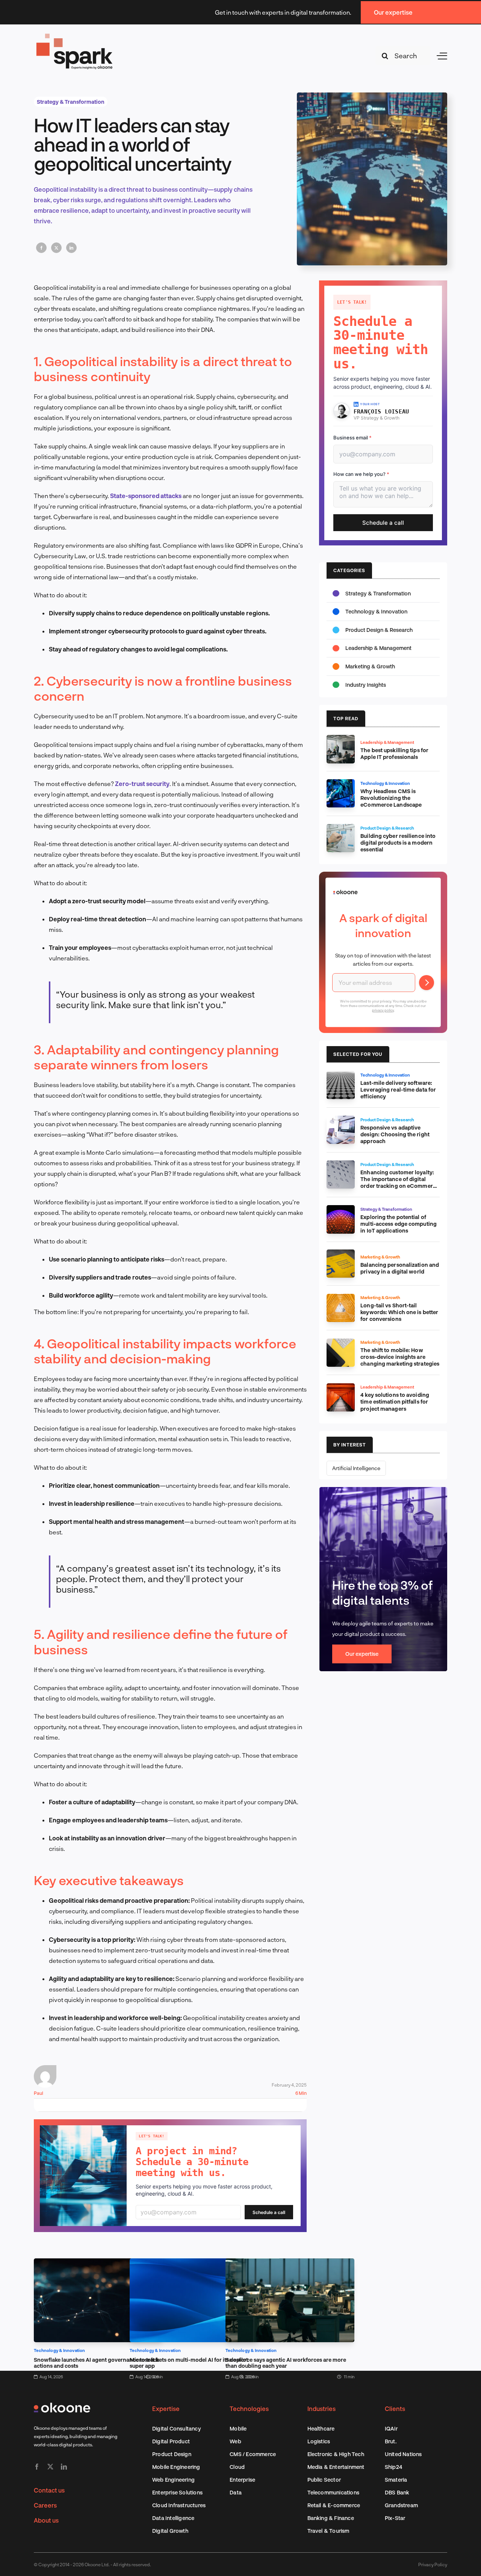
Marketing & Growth (370, 666)
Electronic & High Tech (336, 2454)
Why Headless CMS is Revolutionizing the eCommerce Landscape (391, 798)
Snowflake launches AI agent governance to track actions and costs (97, 2363)
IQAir (391, 2428)
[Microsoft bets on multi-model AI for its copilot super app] (194, 2263)
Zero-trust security (142, 784)
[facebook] (37, 2467)
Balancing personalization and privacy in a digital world (400, 1268)
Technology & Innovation (60, 2350)
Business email (352, 438)
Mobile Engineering (176, 2467)
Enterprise (242, 2480)
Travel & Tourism (328, 2531)
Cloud (237, 2467)
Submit (427, 983)
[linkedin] (64, 2467)
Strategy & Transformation (71, 102)
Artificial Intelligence (356, 1468)
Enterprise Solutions (177, 2492)
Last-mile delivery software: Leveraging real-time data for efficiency (398, 1090)
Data (236, 2492)
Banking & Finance (331, 2518)
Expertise (166, 2409)
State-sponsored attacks (146, 496)
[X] (56, 248)
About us (46, 2520)
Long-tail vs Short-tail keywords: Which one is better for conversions (399, 1312)
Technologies (249, 2409)
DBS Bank (397, 2492)
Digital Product (171, 2441)
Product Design (172, 2454)
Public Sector (324, 2480)
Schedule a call (269, 2212)
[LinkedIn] (71, 248)
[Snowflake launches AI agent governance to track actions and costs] (98, 2263)
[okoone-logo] (62, 2406)
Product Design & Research (379, 630)
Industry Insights (366, 685)
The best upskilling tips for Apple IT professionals (394, 753)
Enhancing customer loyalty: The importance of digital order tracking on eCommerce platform (400, 1182)
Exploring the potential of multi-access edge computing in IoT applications (399, 1224)
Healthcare (321, 2428)
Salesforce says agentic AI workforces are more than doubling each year (286, 2363)
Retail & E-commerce (334, 2505)
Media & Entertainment (336, 2467)
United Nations (403, 2454)
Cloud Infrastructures (179, 2505)
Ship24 (393, 2467)
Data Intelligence (173, 2518)
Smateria (396, 2480)
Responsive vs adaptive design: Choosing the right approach (395, 1134)
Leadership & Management (378, 648)
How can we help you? (361, 474)
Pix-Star (395, 2518)
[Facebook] (41, 248)
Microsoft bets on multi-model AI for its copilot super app (189, 2363)
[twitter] (50, 2467)
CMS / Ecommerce (253, 2454)
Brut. (391, 2441)
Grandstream (401, 2505)
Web (235, 2441)
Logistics (319, 2441)
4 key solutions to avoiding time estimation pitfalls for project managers (395, 1402)
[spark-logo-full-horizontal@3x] (75, 35)
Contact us (49, 2490)
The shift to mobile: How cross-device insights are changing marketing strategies (400, 1357)
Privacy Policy (433, 2564)
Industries (321, 2409)
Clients (395, 2409)
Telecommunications (334, 2492)
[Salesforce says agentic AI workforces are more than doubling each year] (290, 2263)
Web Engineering (173, 2480)
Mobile (238, 2428)
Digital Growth (170, 2531)
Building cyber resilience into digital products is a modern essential (398, 843)
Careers (45, 2505)
